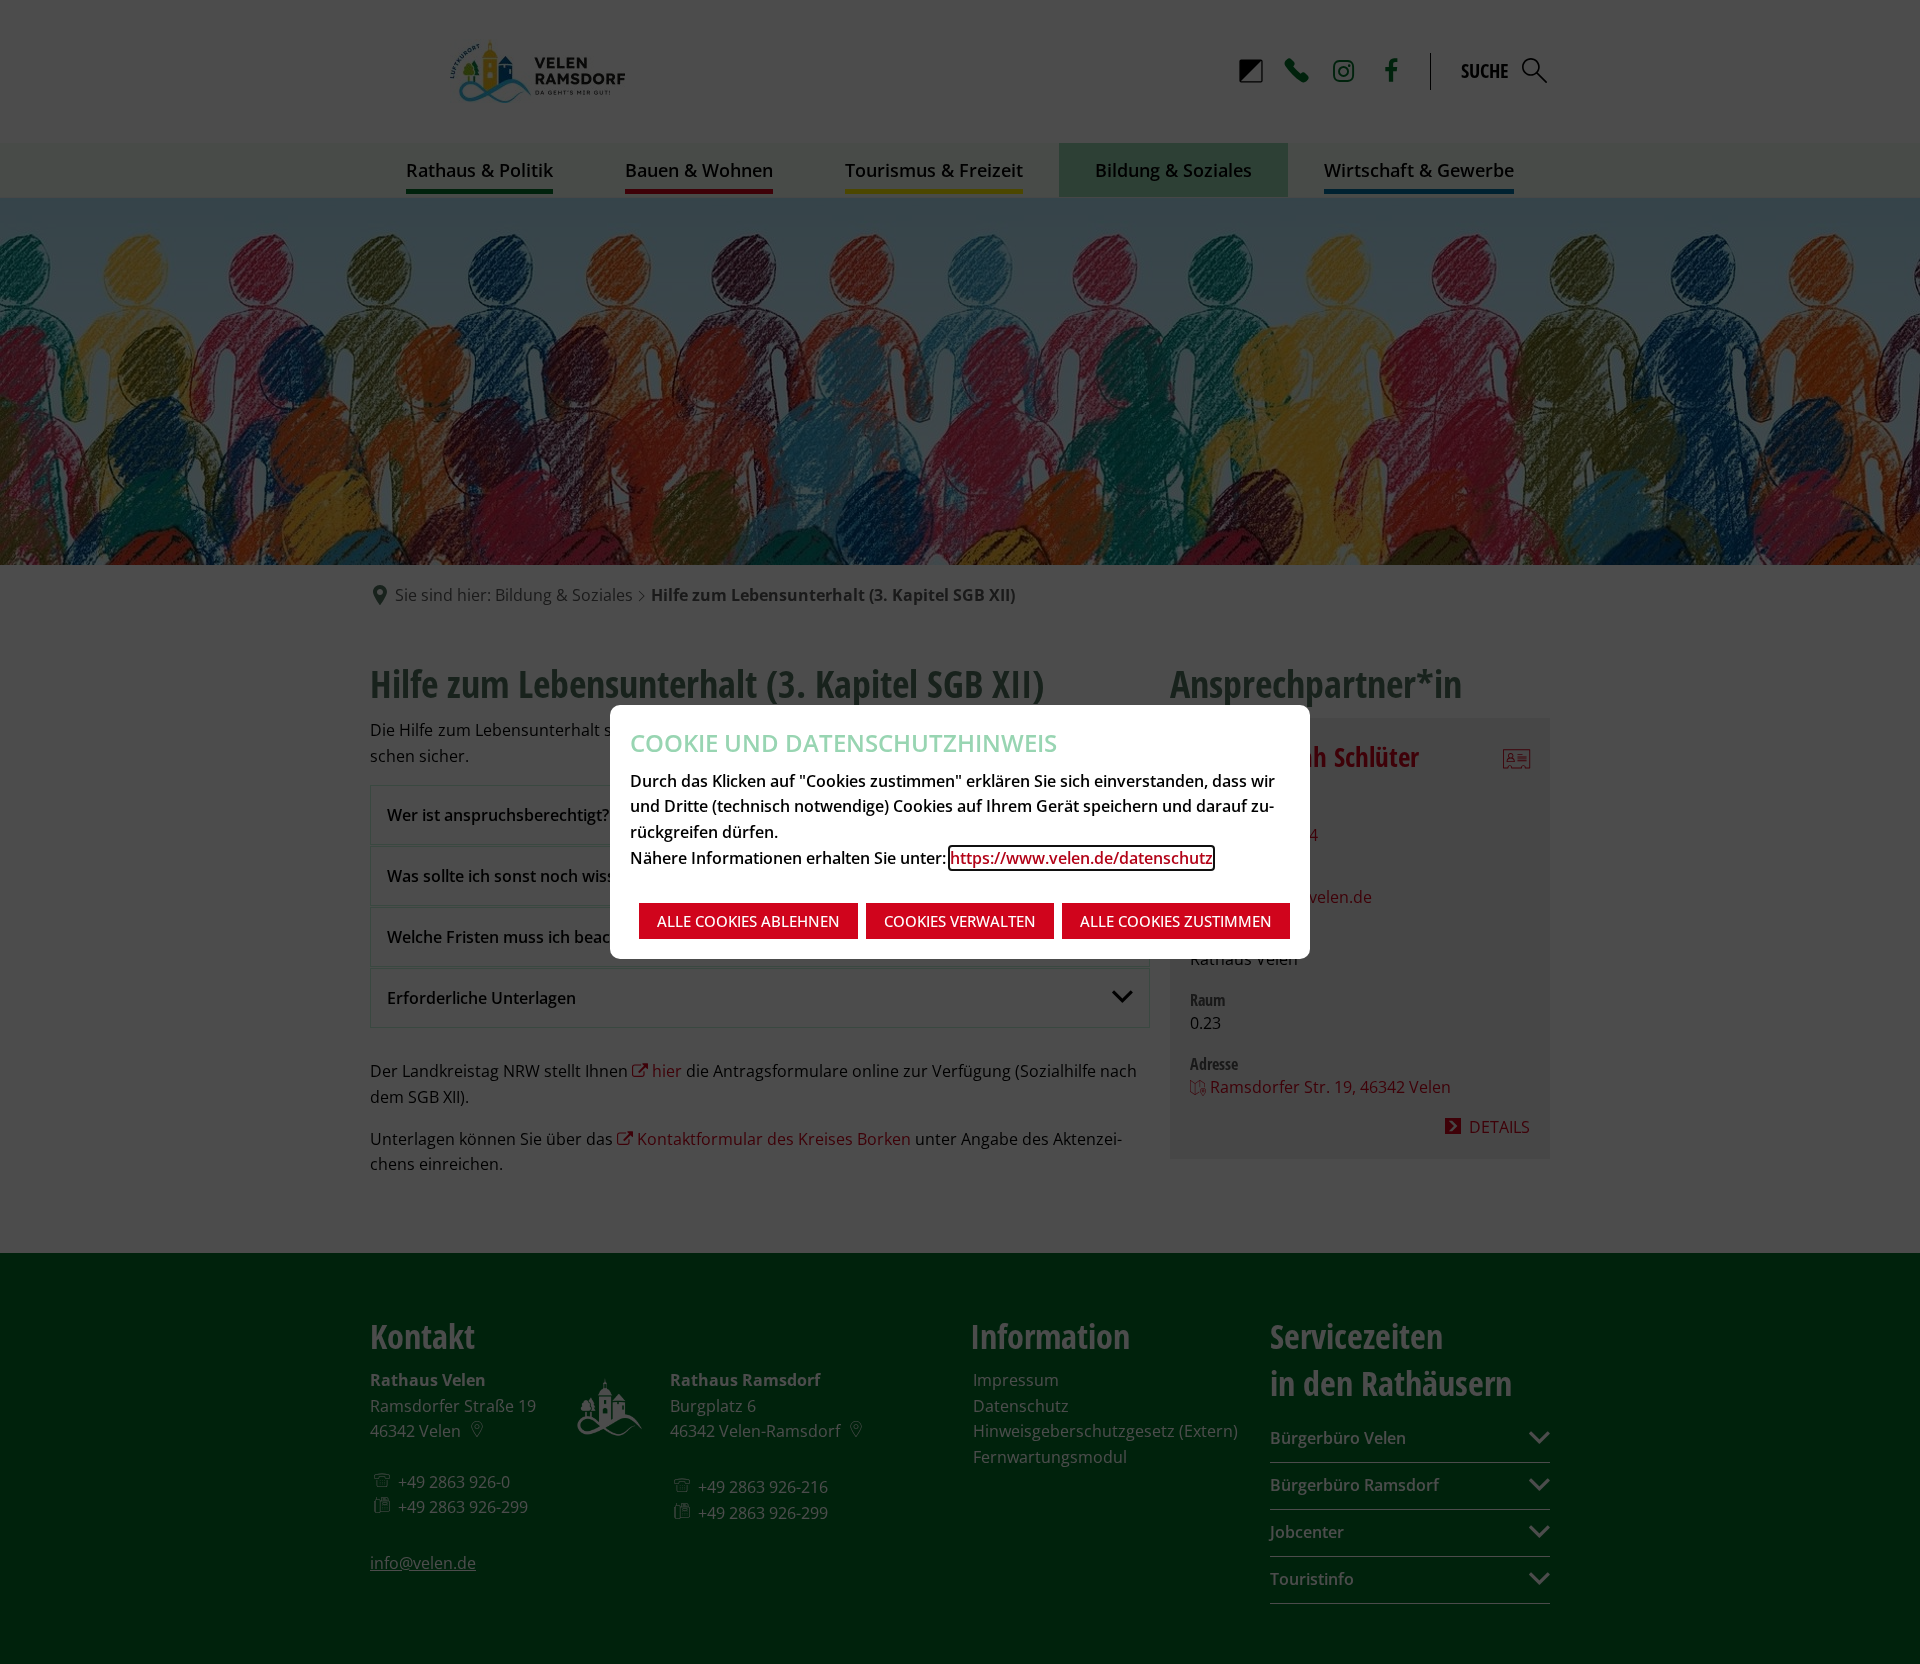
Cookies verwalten (960, 921)
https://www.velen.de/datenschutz (1081, 858)
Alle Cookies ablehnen (748, 921)
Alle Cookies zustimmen (1176, 921)
